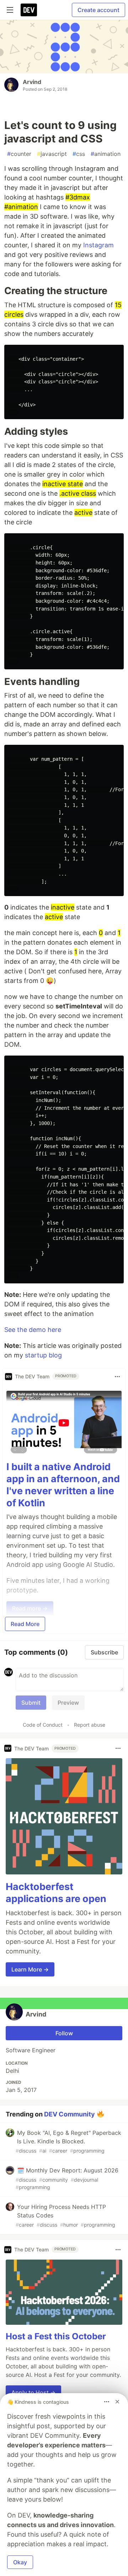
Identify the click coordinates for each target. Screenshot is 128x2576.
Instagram (98, 245)
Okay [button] (20, 2562)
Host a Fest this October (56, 2336)
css (79, 154)
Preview (68, 1703)
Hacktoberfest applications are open (56, 1893)
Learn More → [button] (30, 1969)
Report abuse (90, 1725)
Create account (98, 10)
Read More (25, 1624)
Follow (64, 2033)
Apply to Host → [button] (33, 2392)
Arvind (32, 82)
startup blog (43, 1355)
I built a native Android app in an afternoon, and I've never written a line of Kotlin (63, 1485)
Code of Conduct (43, 1725)
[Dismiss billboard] (117, 2402)
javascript (52, 154)
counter (19, 154)
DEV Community (70, 2114)
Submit (31, 1703)
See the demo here (33, 1330)
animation (106, 154)
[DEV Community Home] (29, 10)
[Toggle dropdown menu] (117, 1377)
